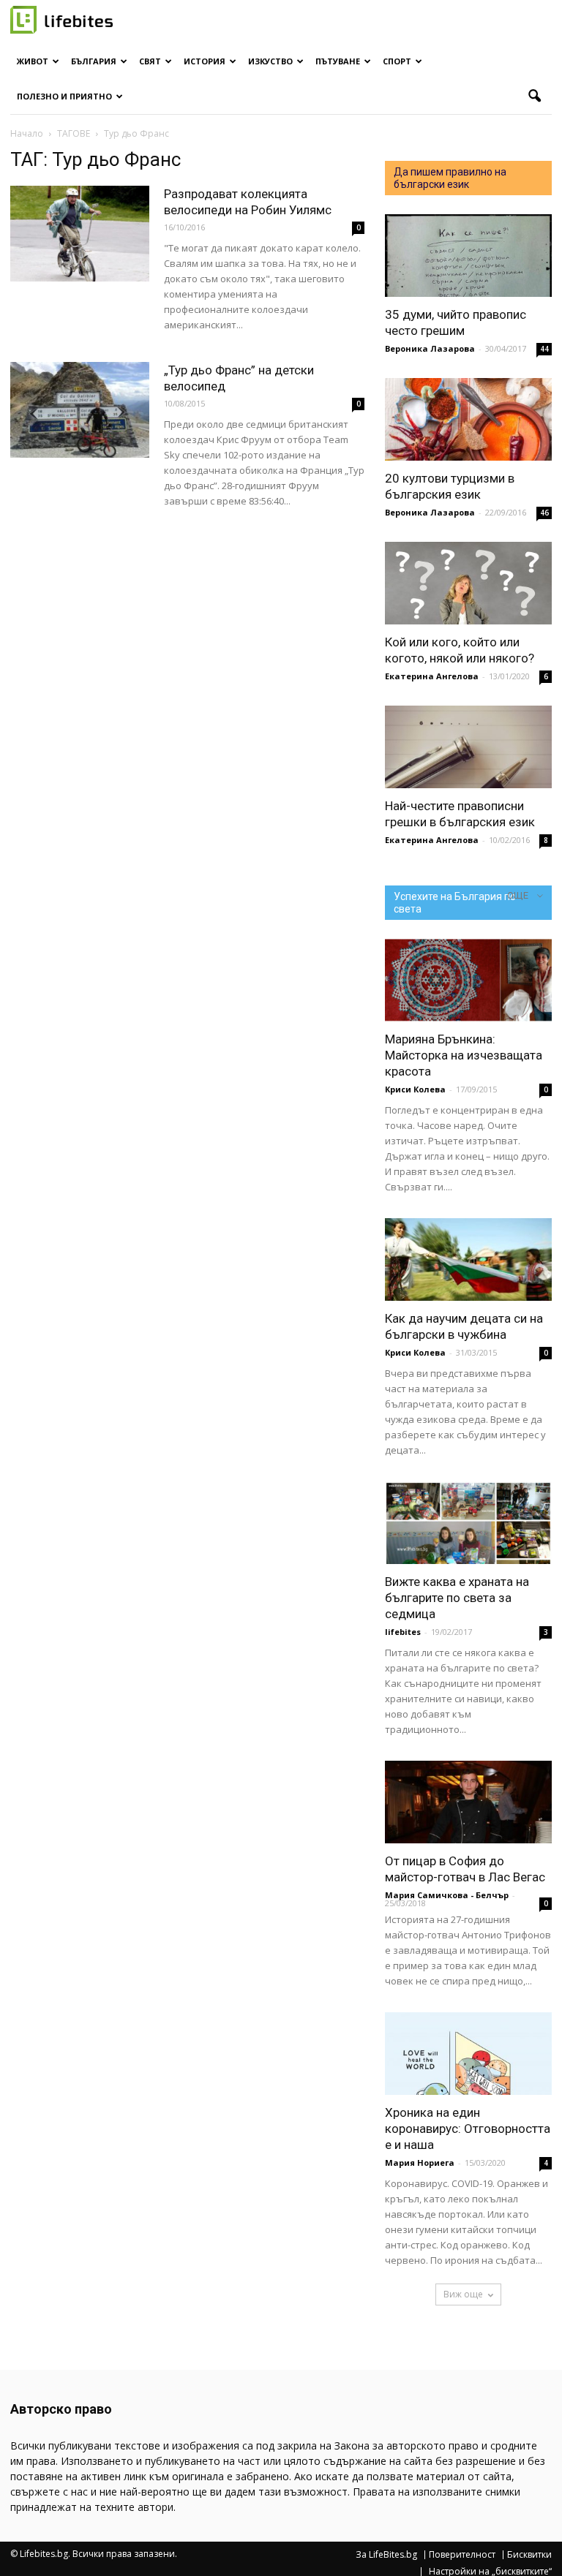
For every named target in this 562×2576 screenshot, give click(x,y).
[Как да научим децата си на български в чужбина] (468, 1259)
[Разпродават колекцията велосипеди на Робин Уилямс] (80, 234)
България (94, 61)
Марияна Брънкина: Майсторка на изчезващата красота (464, 1055)
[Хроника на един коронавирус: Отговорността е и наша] (468, 2054)
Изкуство (270, 61)
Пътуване (338, 61)
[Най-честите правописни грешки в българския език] (468, 747)
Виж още (463, 2294)
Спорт (397, 61)
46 (544, 513)
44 (544, 349)
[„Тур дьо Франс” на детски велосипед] (80, 410)
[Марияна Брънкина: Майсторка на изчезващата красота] (468, 980)
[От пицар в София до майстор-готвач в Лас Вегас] (468, 1802)
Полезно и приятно (64, 96)
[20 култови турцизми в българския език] (468, 419)
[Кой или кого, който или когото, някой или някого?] (468, 583)
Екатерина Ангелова (432, 676)
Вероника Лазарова (430, 348)
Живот (33, 61)
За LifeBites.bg (386, 2555)
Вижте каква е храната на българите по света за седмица (457, 1598)
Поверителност (462, 2555)
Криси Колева (415, 1089)
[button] (534, 97)
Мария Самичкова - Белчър (447, 1895)
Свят (150, 61)
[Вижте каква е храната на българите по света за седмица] (468, 1523)
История (205, 61)
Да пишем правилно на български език (450, 178)
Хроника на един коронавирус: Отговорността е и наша (468, 2129)
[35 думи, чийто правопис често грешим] (468, 256)
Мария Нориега (420, 2163)
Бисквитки (529, 2555)
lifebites (403, 1632)
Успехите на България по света (455, 903)
